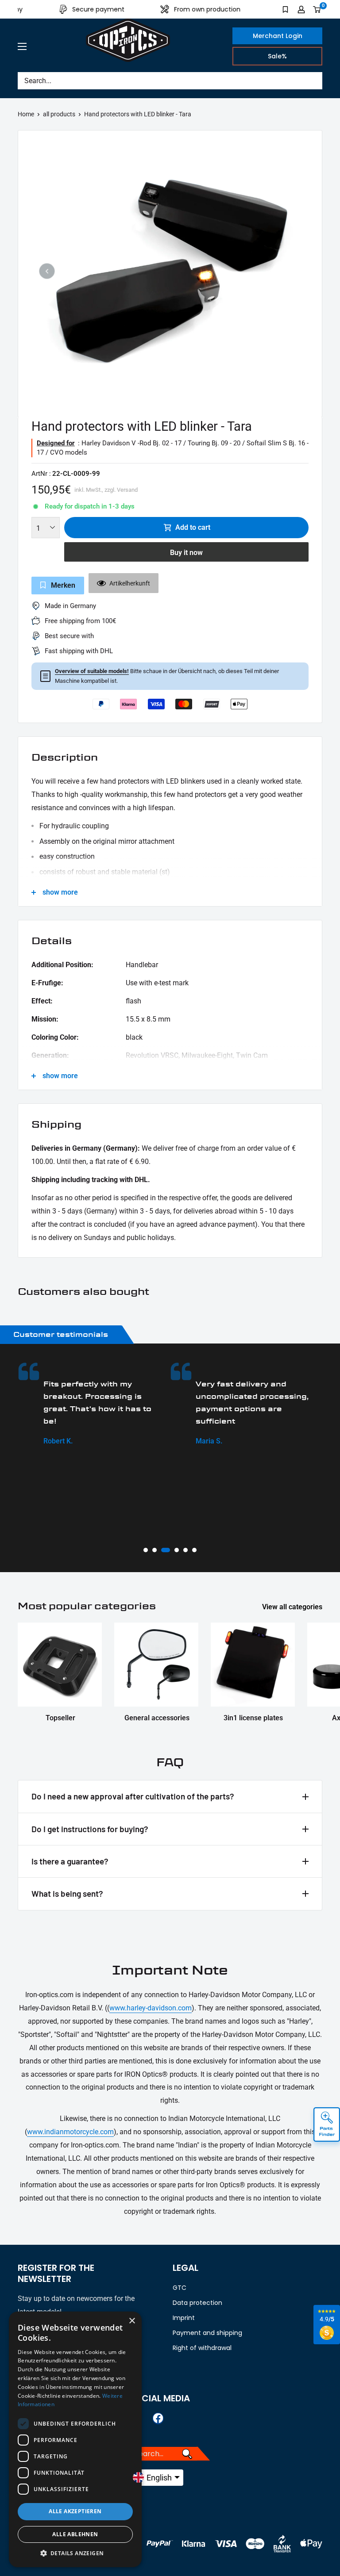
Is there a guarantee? (70, 1861)
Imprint (184, 2318)
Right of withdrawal (202, 2348)
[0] (317, 9)
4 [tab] (177, 1550)
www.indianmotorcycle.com (70, 2132)
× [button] (132, 2321)
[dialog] (75, 2439)
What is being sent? (67, 1893)
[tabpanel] (94, 1405)
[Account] (301, 9)
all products (59, 114)
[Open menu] (22, 46)
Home (26, 114)
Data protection (197, 2303)
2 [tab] (155, 1550)
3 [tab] (166, 1550)
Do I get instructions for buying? (90, 1829)
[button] (75, 2553)
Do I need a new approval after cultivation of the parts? (133, 1796)
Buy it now (186, 553)
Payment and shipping (207, 2333)
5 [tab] (185, 1550)
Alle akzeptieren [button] (75, 2511)
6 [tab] (194, 1550)
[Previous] (47, 271)
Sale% (277, 56)
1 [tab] (146, 1550)
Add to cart (193, 527)
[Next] (293, 271)
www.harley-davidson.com (151, 2008)
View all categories (293, 1607)
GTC (180, 2288)
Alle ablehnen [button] (75, 2534)
